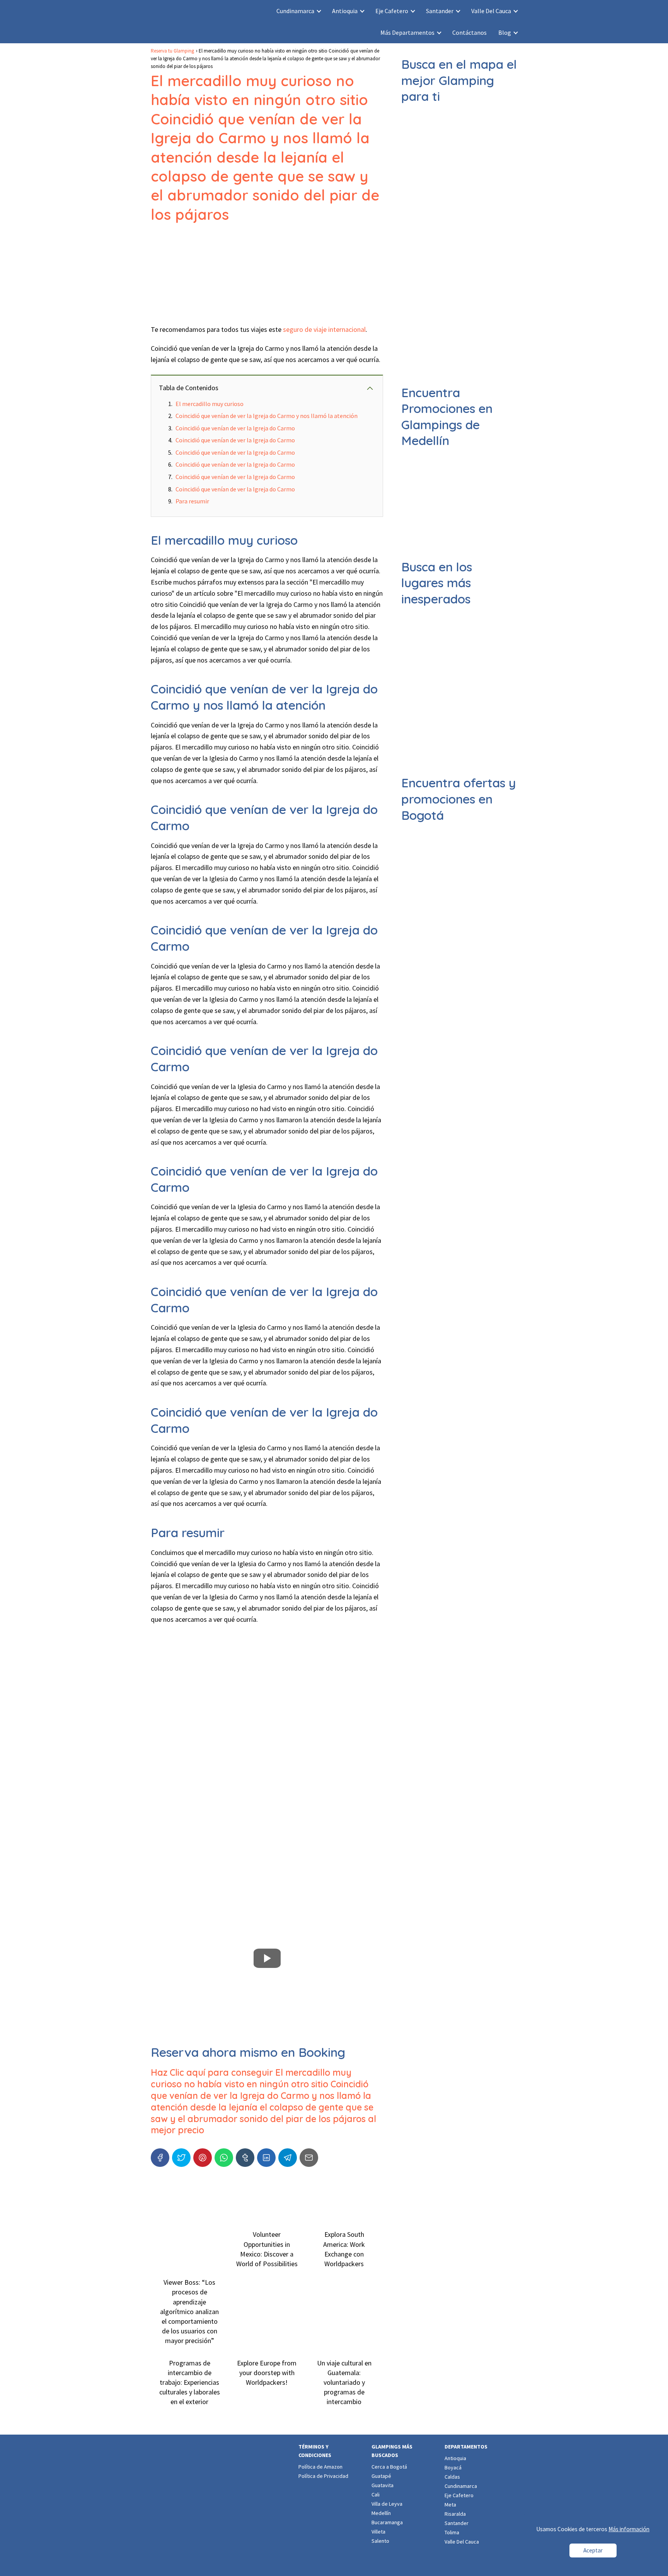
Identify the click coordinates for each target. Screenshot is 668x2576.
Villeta (378, 2532)
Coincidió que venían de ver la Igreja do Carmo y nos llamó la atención (267, 416)
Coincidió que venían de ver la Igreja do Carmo (235, 428)
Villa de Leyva (387, 2504)
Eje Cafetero (392, 11)
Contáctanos (469, 32)
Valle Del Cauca (491, 11)
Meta (450, 2505)
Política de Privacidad (323, 2476)
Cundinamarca (295, 11)
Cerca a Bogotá (389, 2467)
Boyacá (453, 2467)
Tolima (452, 2532)
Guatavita (383, 2485)
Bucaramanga (387, 2522)
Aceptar (593, 2550)
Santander (440, 11)
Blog (505, 32)
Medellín (381, 2513)
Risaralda (455, 2514)
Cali (376, 2494)
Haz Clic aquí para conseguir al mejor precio (263, 2101)
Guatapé (381, 2476)
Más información (629, 2529)
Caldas (452, 2477)
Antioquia (345, 11)
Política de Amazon (320, 2467)
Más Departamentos (407, 32)
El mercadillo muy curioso (210, 404)
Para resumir (192, 501)
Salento (380, 2541)
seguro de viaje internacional (324, 329)
